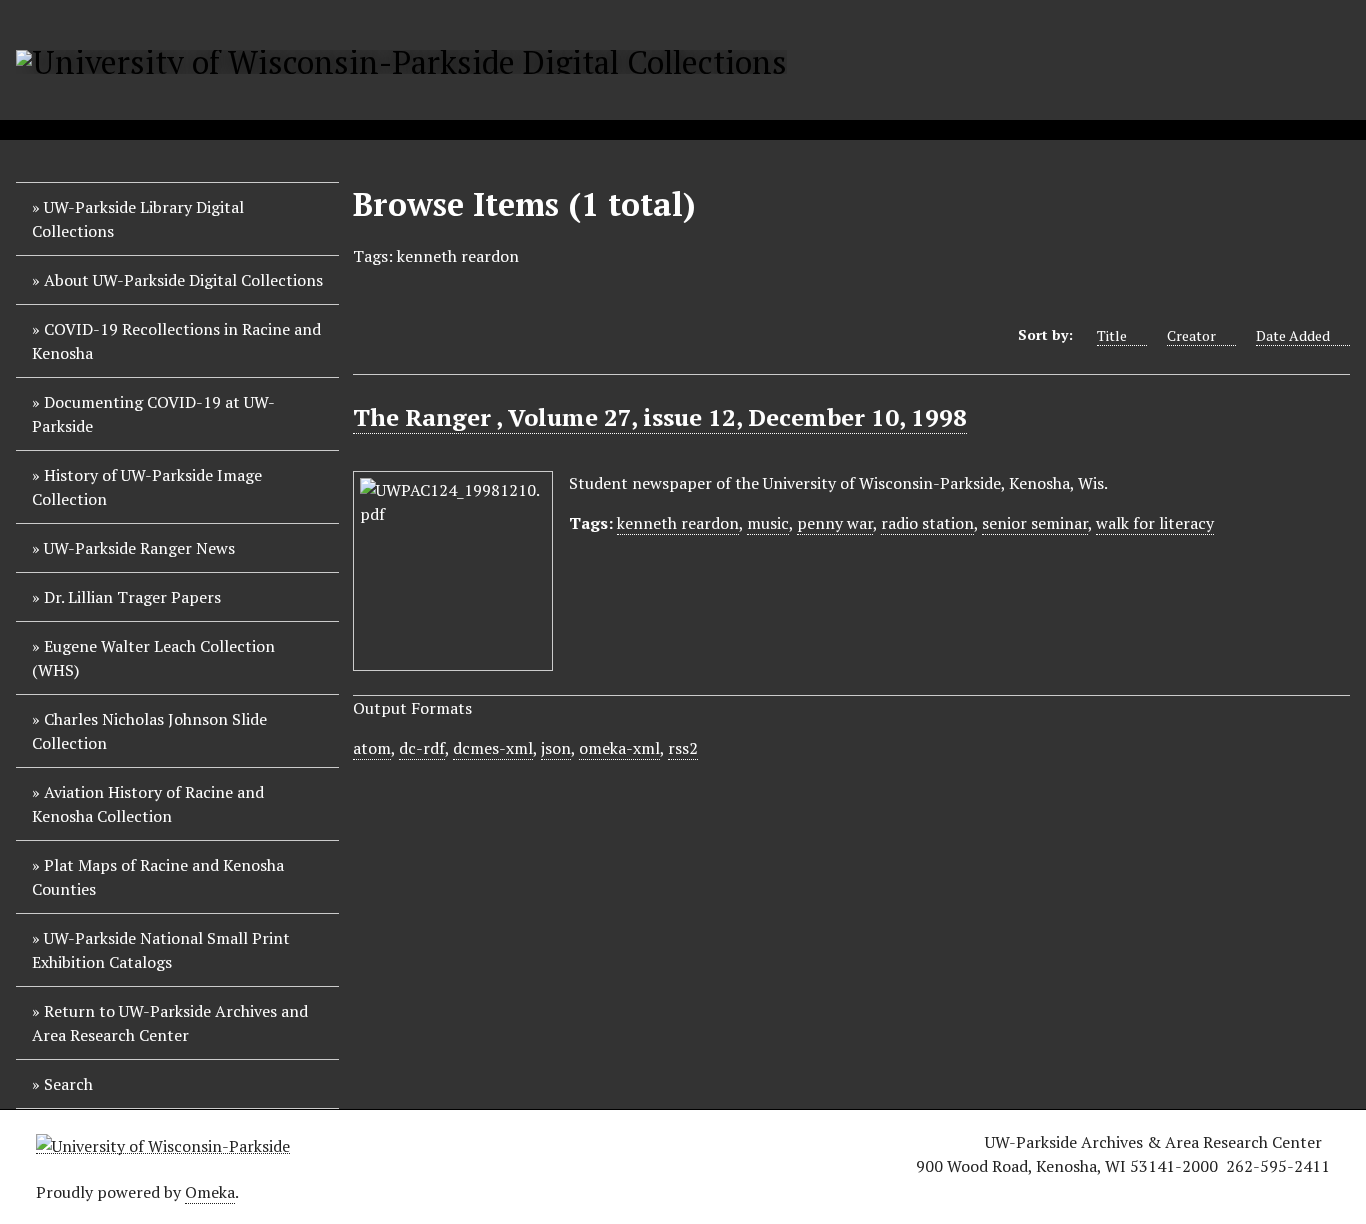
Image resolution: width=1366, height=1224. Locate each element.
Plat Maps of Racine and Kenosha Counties (158, 877)
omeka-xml (619, 748)
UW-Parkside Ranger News (139, 548)
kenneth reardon (678, 523)
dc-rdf (422, 748)
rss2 (683, 748)
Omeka (210, 1192)
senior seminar (1035, 523)
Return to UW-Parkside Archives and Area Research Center (170, 1023)
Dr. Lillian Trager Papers (132, 597)
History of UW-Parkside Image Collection (147, 487)
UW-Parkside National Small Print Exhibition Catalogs (161, 950)
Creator (1191, 335)
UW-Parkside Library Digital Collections (138, 219)
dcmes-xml (493, 748)
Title (1112, 335)
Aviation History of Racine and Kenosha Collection (148, 804)
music (768, 523)
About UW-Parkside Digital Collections (183, 280)
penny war (835, 523)
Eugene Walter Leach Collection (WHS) (153, 658)
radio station (927, 523)
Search (68, 1084)
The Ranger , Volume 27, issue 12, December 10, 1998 (660, 417)
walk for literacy (1155, 523)
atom (372, 748)
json (556, 748)
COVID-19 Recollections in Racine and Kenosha (176, 341)
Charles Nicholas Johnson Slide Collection (149, 731)
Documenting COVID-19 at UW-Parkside (153, 414)
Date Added (1293, 335)
